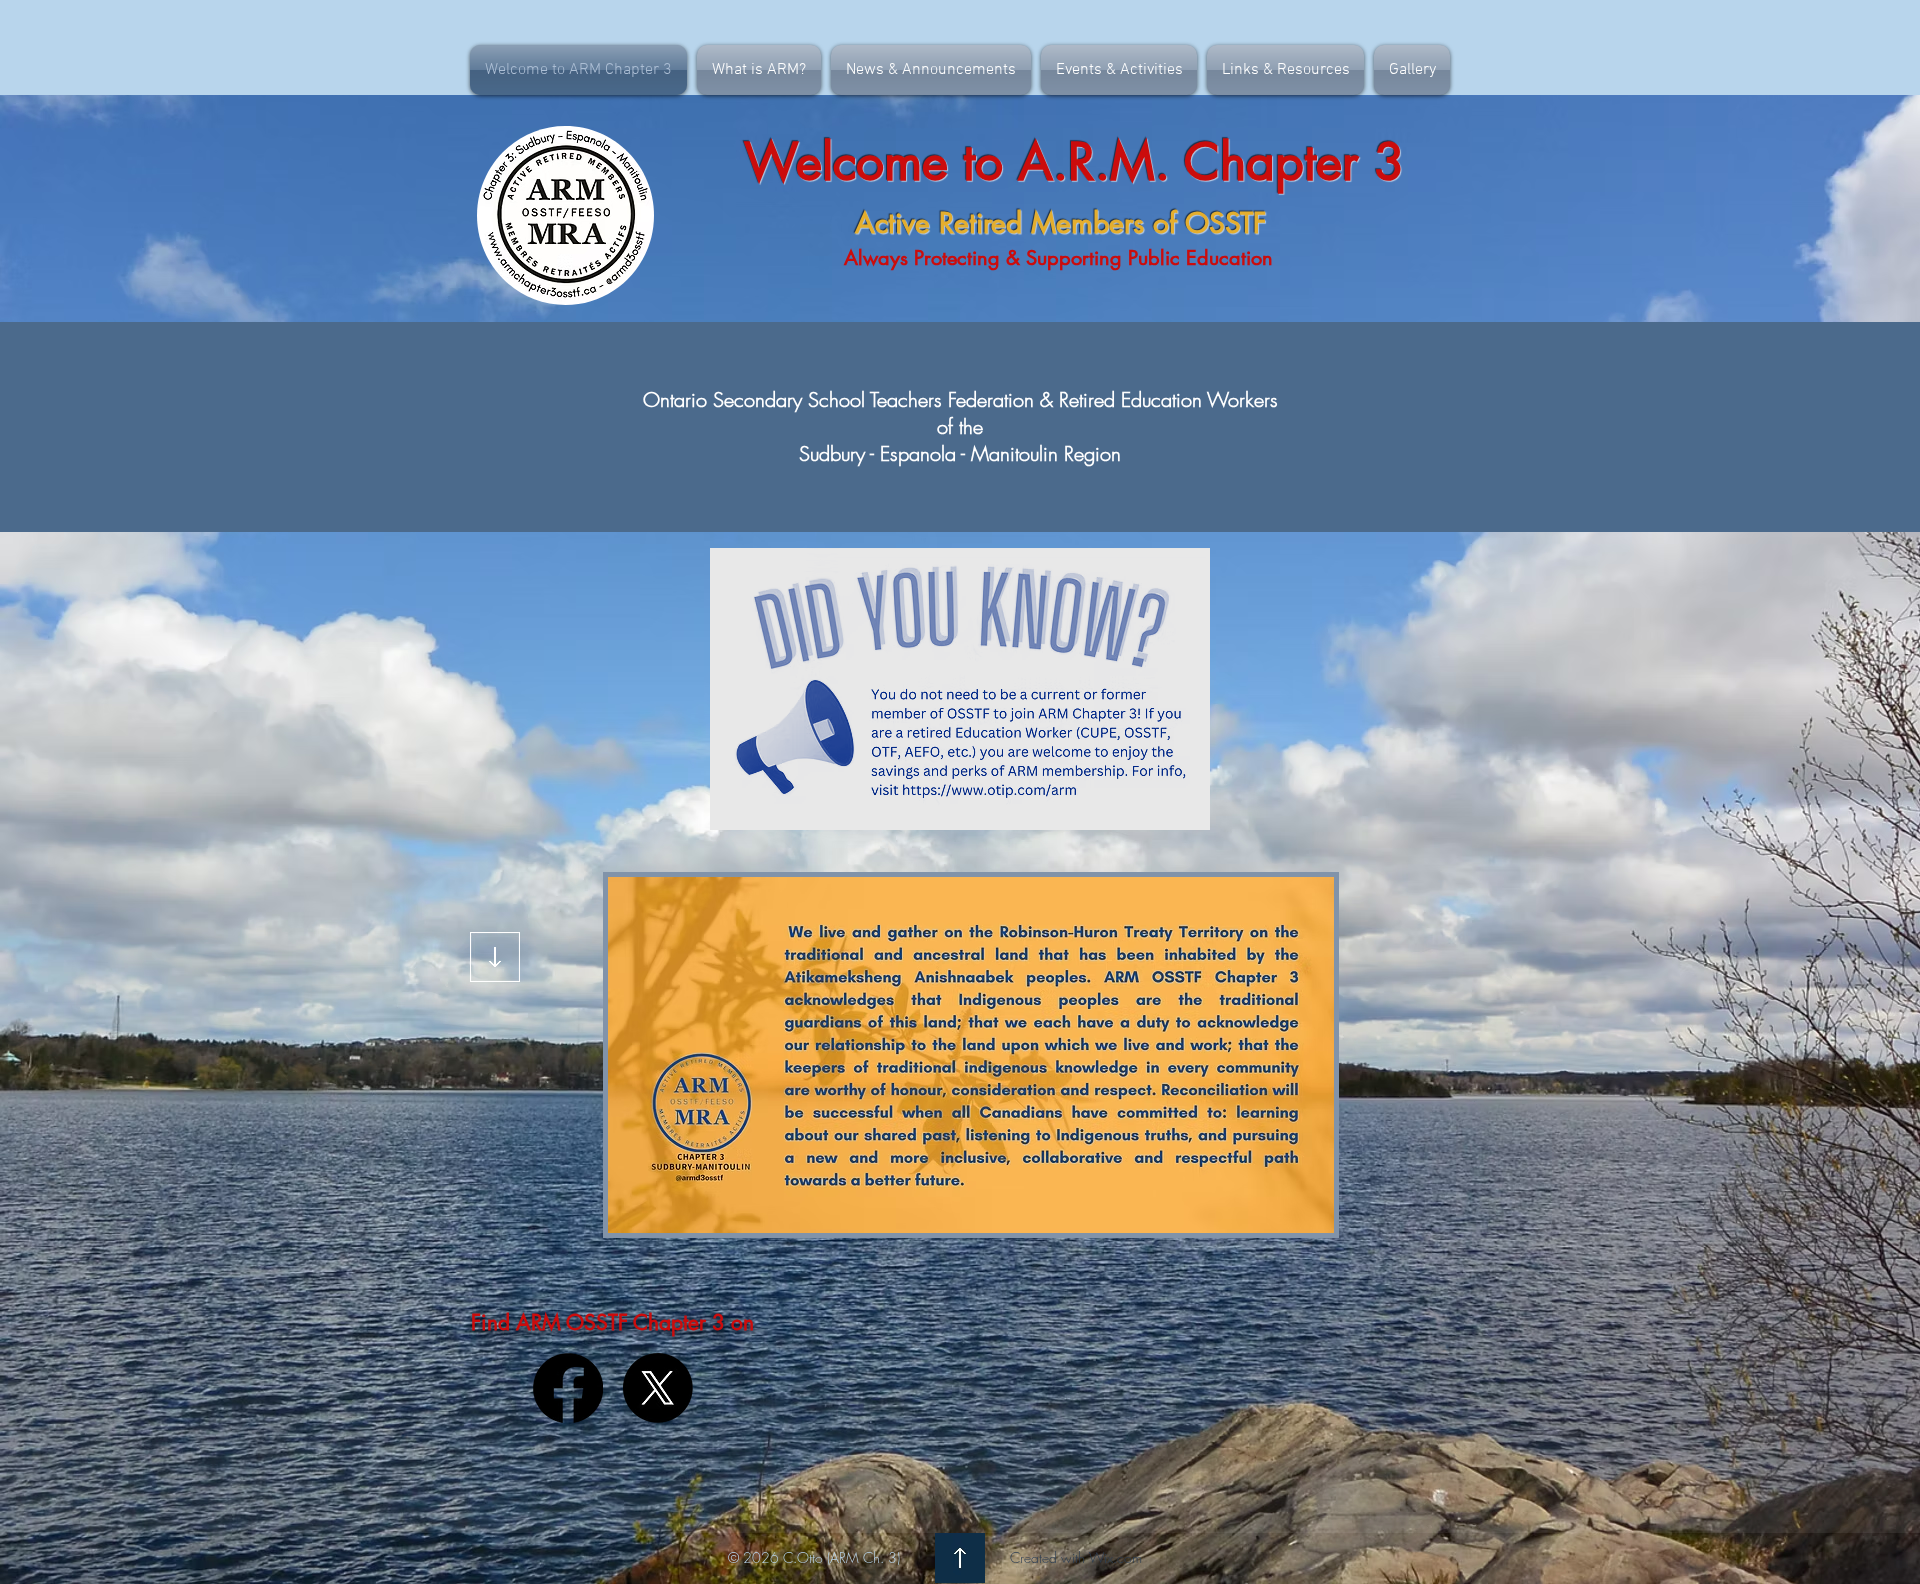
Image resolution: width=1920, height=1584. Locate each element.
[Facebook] (568, 1388)
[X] (658, 1388)
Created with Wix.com (1076, 1557)
